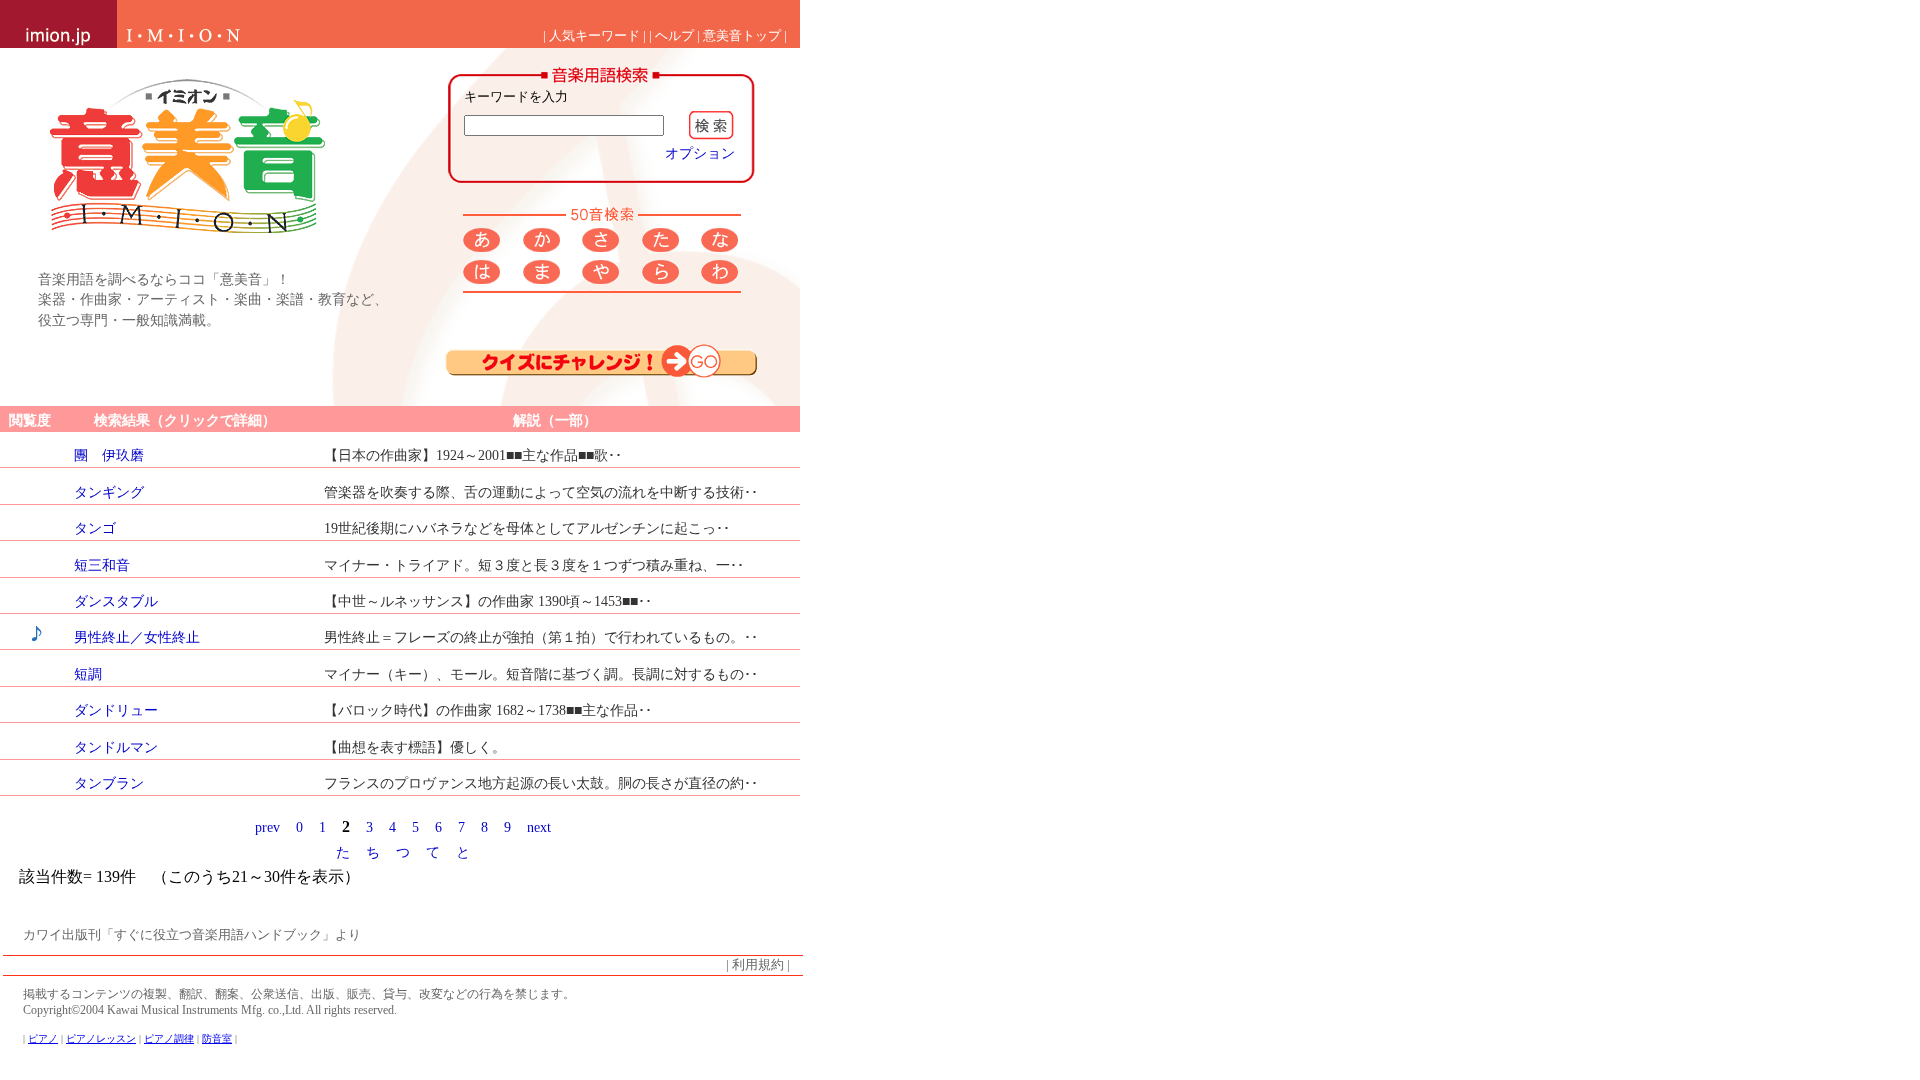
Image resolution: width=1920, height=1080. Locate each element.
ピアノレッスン (101, 1038)
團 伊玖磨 (109, 455)
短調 (88, 674)
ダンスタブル (116, 601)
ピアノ (43, 1038)
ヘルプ (674, 36)
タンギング (109, 492)
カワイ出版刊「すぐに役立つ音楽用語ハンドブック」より (192, 935)
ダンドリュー (116, 710)
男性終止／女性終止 (137, 637)
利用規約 (758, 965)
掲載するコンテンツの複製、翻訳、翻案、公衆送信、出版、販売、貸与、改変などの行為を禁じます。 (299, 994)
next (539, 827)
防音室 (217, 1038)
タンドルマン (116, 747)
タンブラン (109, 783)
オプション (700, 153)
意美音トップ (742, 36)
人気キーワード (594, 36)
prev (267, 827)
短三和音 (102, 565)
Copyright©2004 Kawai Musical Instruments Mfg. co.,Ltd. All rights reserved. (210, 1010)
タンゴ (95, 528)
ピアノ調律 (169, 1038)
